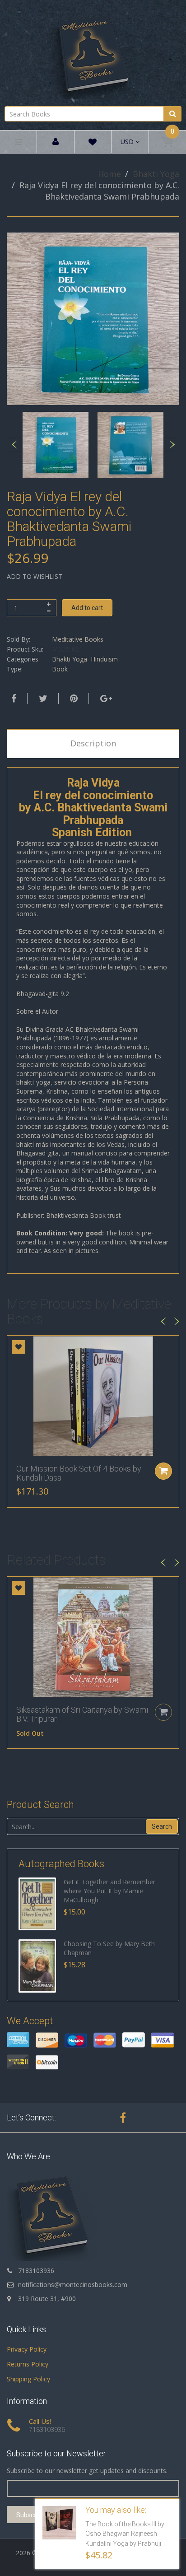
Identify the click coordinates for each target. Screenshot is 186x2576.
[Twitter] (42, 699)
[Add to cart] (163, 1471)
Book (60, 669)
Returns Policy (28, 2364)
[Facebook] (13, 699)
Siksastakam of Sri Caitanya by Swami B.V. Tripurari (82, 1714)
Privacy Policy (27, 2349)
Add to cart (87, 608)
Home (109, 174)
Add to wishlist (35, 576)
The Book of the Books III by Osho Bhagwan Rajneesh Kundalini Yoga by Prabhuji (125, 2534)
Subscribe (30, 2515)
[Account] (56, 142)
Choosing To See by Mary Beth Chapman (109, 1948)
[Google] (105, 699)
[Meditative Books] (93, 52)
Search (162, 1826)
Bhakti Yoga (156, 174)
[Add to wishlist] (19, 1347)
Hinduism (104, 659)
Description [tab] (93, 743)
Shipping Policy (28, 2379)
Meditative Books (78, 639)
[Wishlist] (93, 143)
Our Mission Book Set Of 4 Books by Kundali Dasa (79, 1473)
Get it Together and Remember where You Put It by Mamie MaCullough (109, 1891)
